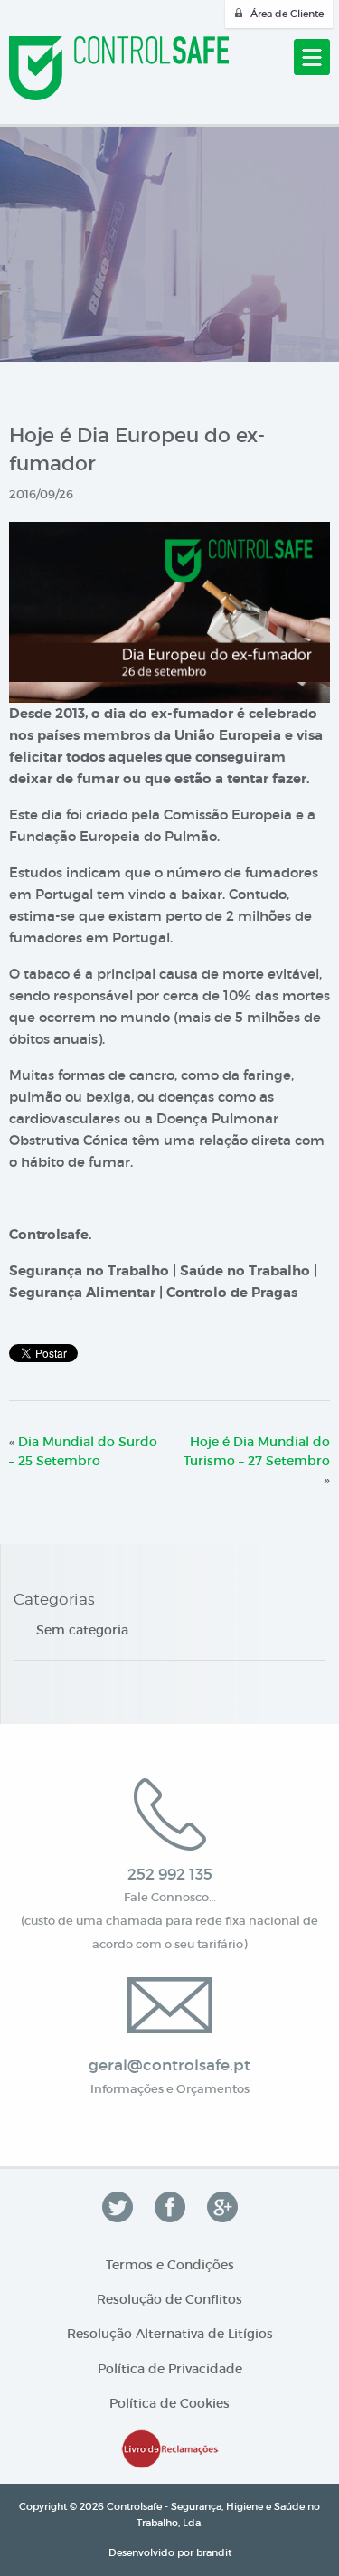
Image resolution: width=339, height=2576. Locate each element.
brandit (214, 2552)
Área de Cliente (287, 14)
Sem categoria (82, 1630)
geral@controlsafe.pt (169, 2065)
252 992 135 (170, 1875)
